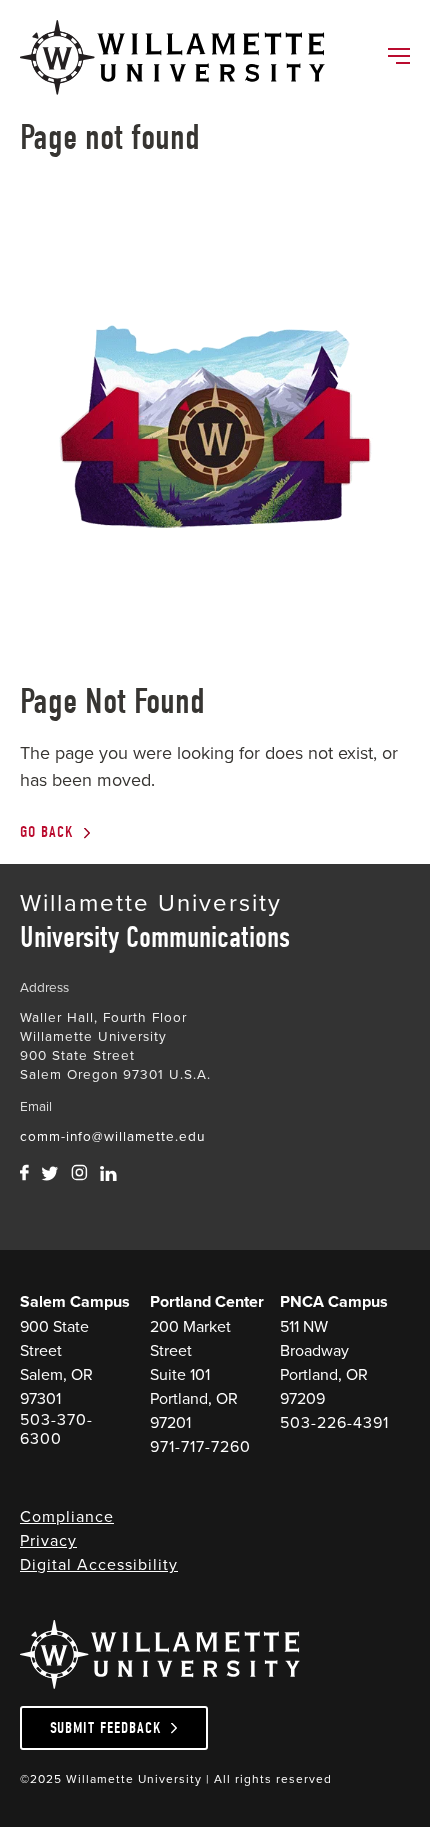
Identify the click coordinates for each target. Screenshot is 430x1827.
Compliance (67, 1516)
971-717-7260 (200, 1446)
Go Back (47, 832)
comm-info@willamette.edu (112, 1135)
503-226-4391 (334, 1422)
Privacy (48, 1540)
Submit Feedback (106, 1728)
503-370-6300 (56, 1429)
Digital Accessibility (99, 1564)
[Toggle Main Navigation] (398, 58)
